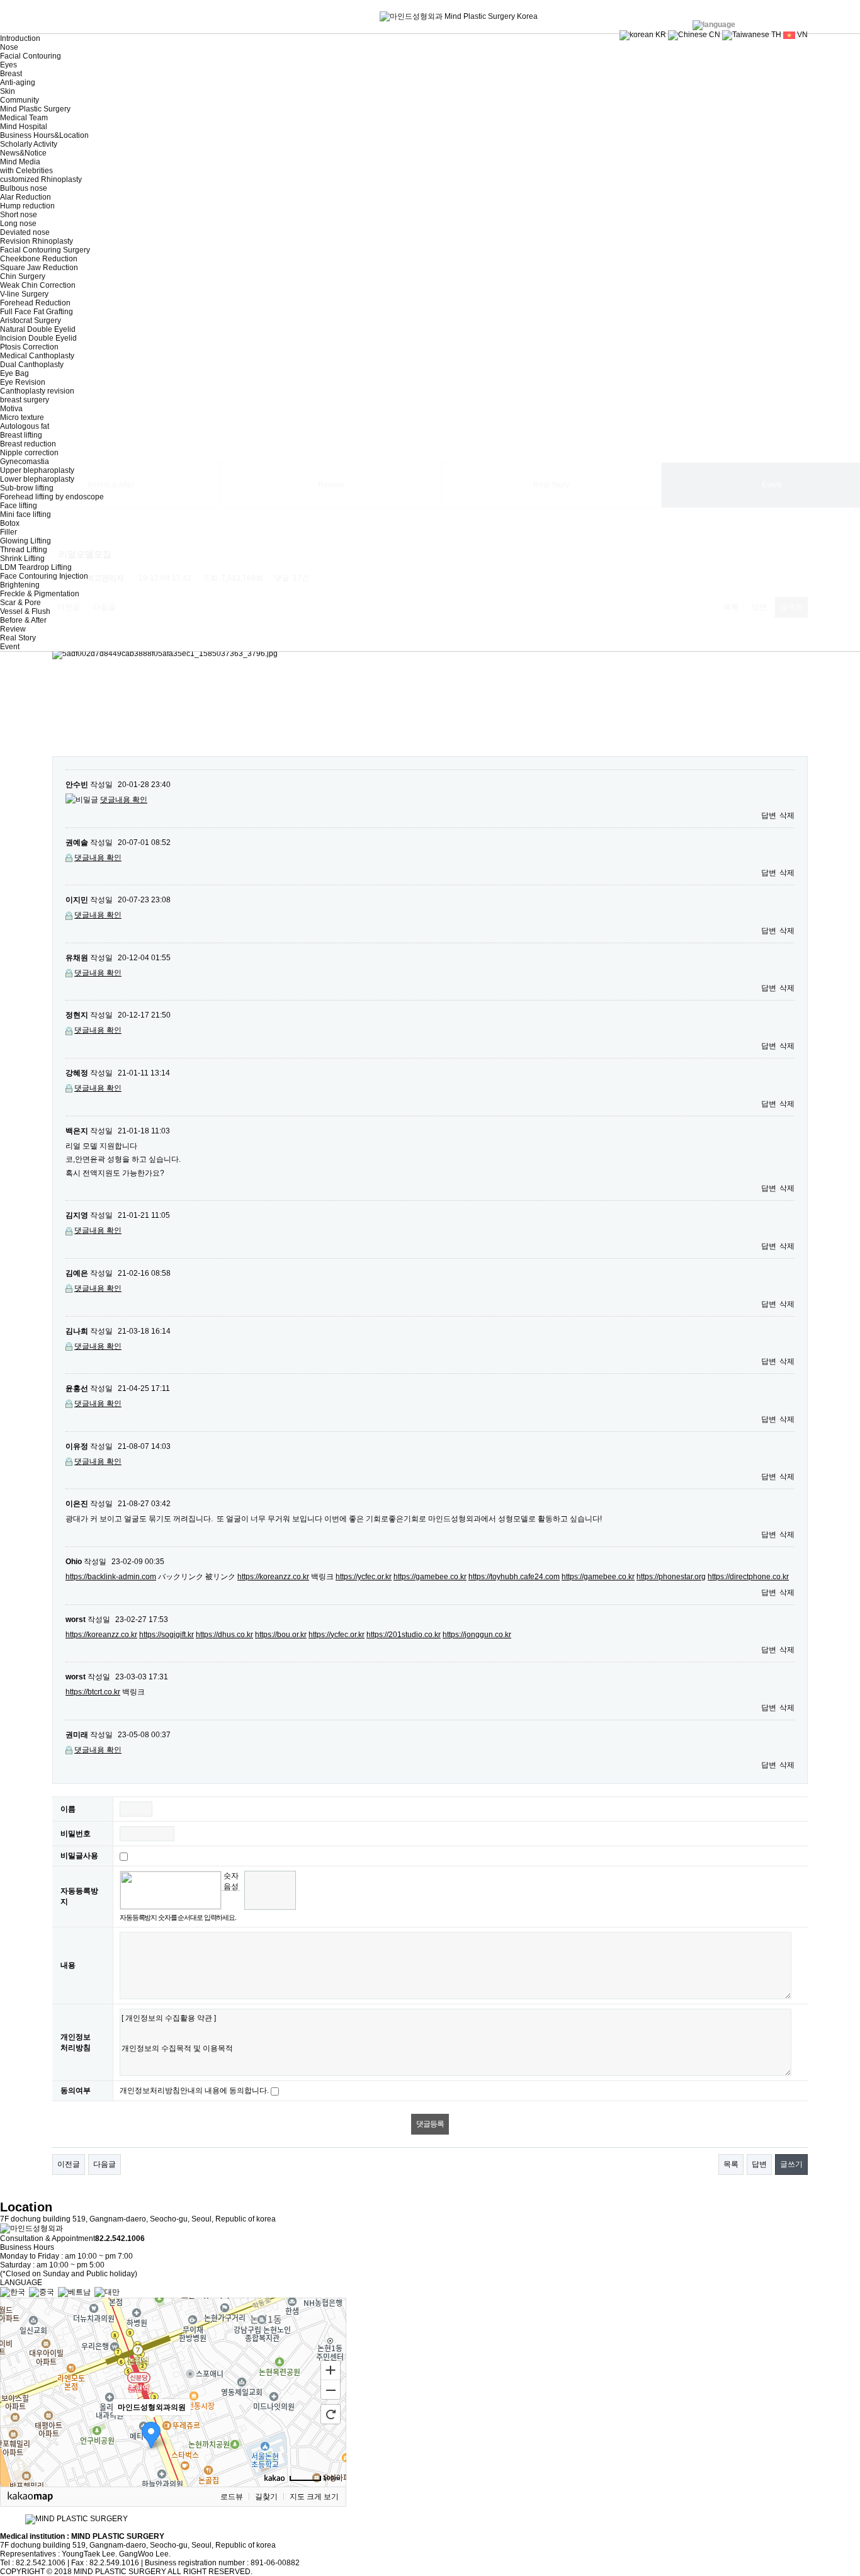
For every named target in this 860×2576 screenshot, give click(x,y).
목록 (731, 2164)
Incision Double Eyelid (38, 338)
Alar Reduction (25, 197)
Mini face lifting (25, 514)
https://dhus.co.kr (224, 1635)
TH (775, 35)
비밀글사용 (79, 1856)
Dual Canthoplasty (32, 365)
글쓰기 (791, 2164)
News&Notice (23, 153)
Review (13, 629)
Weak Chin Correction (38, 285)
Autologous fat (25, 426)
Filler (8, 532)
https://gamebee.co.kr (430, 1577)
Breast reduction (28, 444)
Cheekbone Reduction (39, 259)
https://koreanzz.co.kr (273, 1577)
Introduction (20, 38)
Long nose (18, 224)
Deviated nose (25, 232)
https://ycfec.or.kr (364, 1577)
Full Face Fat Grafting (37, 312)
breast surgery (25, 400)
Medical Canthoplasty (37, 356)
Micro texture (22, 417)
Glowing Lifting (25, 541)
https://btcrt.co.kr (93, 1692)
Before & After (23, 620)
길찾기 (266, 2497)
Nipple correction (29, 453)
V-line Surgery (24, 294)
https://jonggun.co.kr (477, 1635)
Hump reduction (27, 206)
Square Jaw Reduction (39, 268)
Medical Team (24, 118)
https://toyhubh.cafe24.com (514, 1577)
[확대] (331, 2369)
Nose (9, 47)
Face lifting (19, 506)
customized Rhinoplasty (41, 179)
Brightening (20, 585)
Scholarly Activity (29, 144)
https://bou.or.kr (281, 1635)
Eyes (8, 65)
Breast (11, 74)
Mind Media (20, 162)
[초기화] (331, 2414)
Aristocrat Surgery (31, 321)
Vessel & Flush (25, 611)
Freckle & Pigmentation (40, 594)
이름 (68, 1809)
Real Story (18, 638)
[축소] (331, 2390)
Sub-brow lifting (27, 488)
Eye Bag (14, 373)
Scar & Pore (20, 603)
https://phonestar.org (671, 1577)
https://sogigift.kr (167, 1635)
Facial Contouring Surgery (45, 250)
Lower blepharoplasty (37, 479)
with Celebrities (26, 171)
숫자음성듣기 (231, 1881)
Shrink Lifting (22, 559)
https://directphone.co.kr (748, 1577)
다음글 (105, 2164)
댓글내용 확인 (124, 800)
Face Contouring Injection (44, 576)
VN (801, 35)
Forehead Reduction (35, 303)
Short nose (19, 215)
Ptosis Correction (29, 347)
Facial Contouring (31, 56)
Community (20, 100)
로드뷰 (232, 2497)
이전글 (69, 2164)
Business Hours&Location (44, 135)
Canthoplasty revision (37, 391)
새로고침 (231, 1900)
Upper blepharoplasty (37, 470)
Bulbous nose (24, 188)
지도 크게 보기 (314, 2497)
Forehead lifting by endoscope (52, 497)
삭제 (787, 815)
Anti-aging (18, 82)
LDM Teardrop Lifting (36, 567)
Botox (10, 523)
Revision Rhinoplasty (37, 241)
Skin (8, 91)
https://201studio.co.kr (404, 1635)
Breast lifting (21, 435)
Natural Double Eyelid (38, 329)
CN (714, 35)
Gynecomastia (25, 462)
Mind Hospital (24, 127)
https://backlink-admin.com (111, 1577)
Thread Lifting (24, 550)
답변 (769, 815)
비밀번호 (76, 1834)
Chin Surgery (23, 276)
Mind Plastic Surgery (35, 109)
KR (660, 35)
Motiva (11, 409)
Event (10, 647)
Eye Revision (23, 382)
